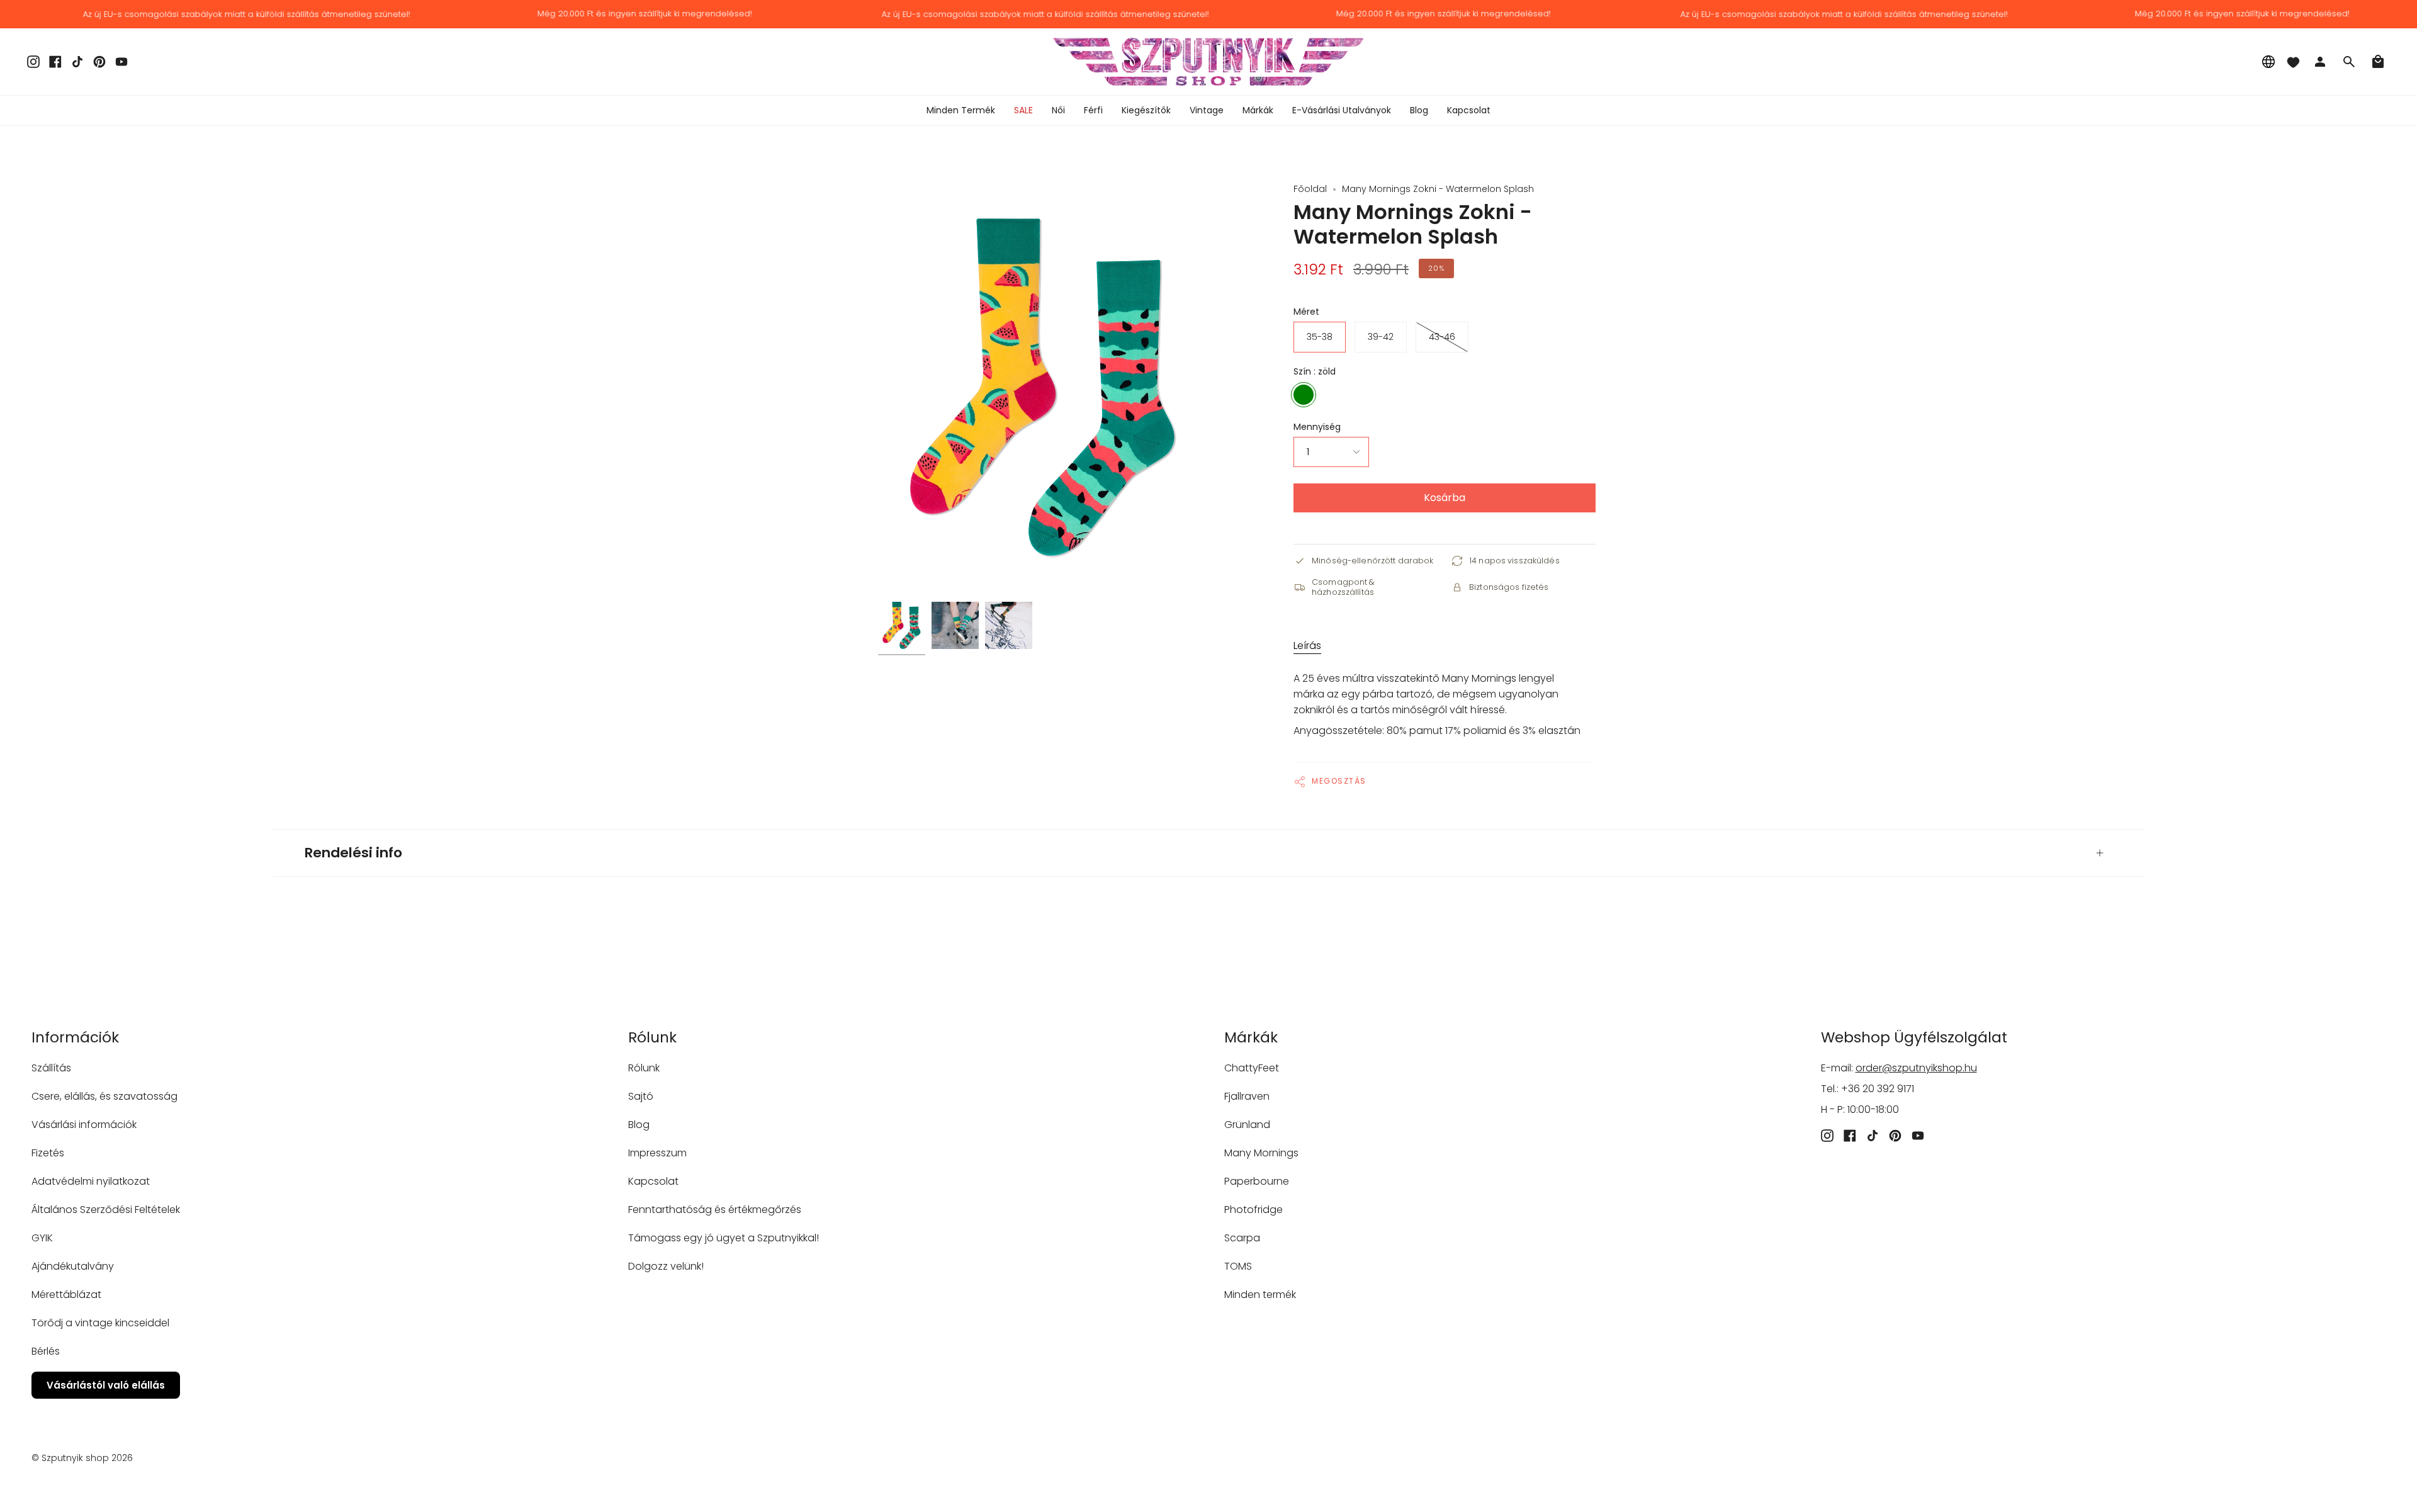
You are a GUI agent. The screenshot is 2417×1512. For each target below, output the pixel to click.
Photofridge (1254, 1210)
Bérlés (46, 1351)
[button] (1058, 110)
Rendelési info (353, 853)
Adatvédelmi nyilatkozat (91, 1181)
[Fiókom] (2320, 62)
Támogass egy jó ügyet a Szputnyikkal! (724, 1238)
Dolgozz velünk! (666, 1266)
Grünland (1247, 1125)
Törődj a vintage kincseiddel (100, 1323)
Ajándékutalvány (73, 1266)
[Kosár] (2378, 62)
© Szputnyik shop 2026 (82, 1458)
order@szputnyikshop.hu (1916, 1068)
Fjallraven (1247, 1096)
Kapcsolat (653, 1181)
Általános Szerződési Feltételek (106, 1210)
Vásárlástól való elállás (106, 1385)
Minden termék (1260, 1295)
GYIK (42, 1238)
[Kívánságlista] (2293, 62)
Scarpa (1242, 1238)
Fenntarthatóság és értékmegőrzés (715, 1210)
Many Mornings (1261, 1153)
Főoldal (1310, 189)
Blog (639, 1125)
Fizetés (48, 1153)
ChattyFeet (1252, 1068)
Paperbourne (1257, 1181)
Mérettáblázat (66, 1295)
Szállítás (51, 1068)
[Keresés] (2349, 62)
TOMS (1238, 1266)
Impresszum (657, 1153)
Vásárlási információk (84, 1125)
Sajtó (641, 1096)
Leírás (1307, 646)
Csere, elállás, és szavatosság (104, 1096)
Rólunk (644, 1068)
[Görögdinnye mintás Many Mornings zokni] (902, 625)
